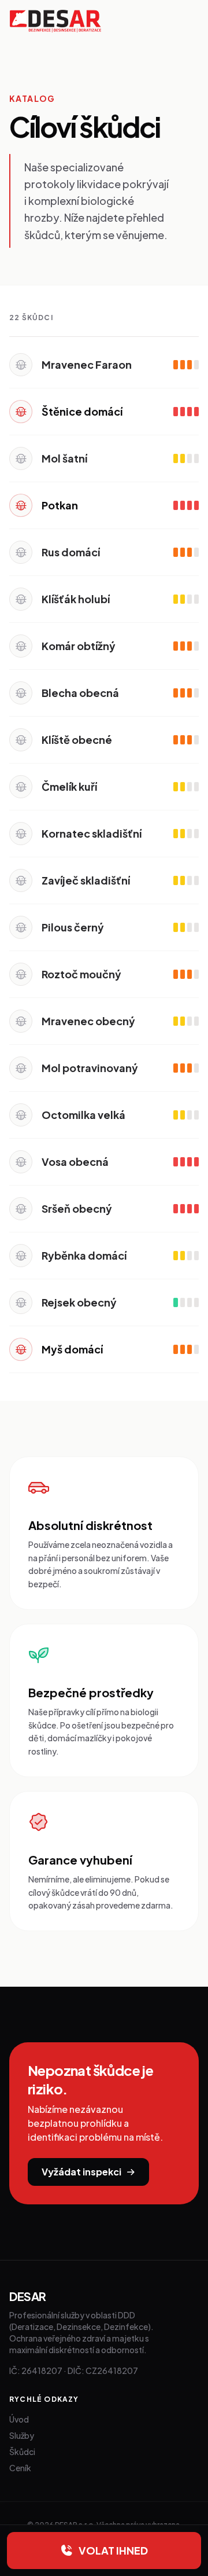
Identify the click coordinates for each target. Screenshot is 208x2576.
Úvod (19, 2419)
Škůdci (22, 2452)
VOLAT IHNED (113, 2550)
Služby (22, 2435)
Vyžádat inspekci (81, 2172)
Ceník (20, 2468)
